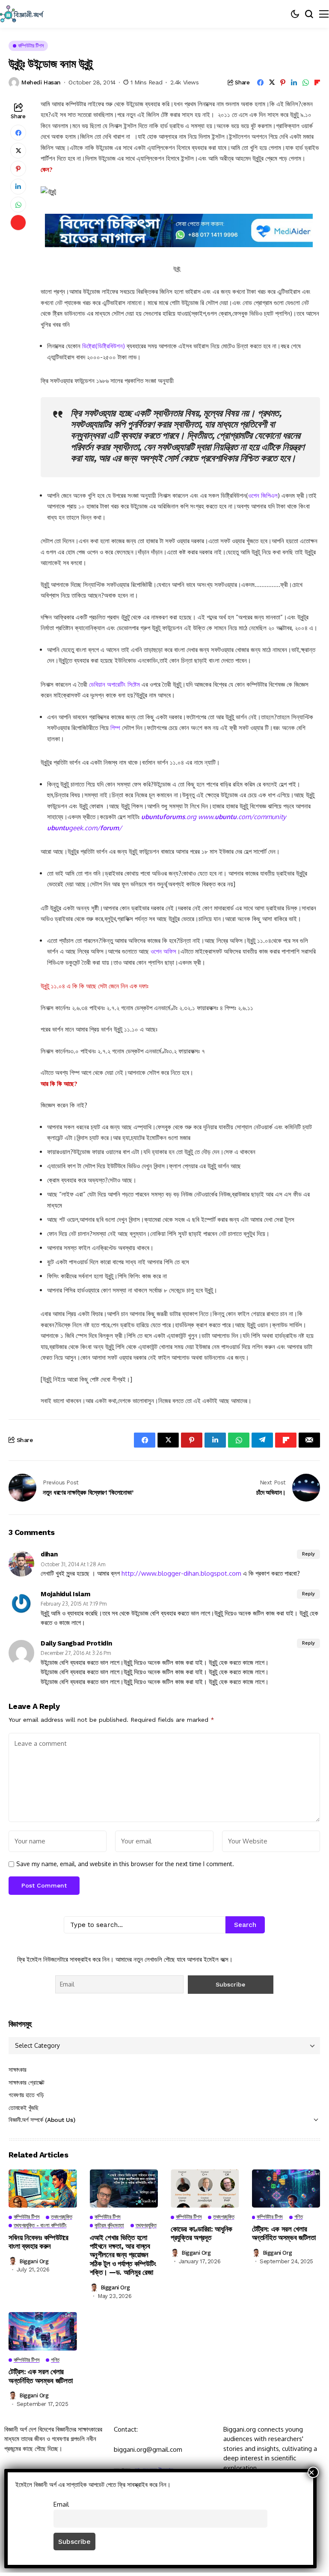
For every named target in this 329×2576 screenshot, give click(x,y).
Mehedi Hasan (41, 82)
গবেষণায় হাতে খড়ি (26, 2095)
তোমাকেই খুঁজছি (24, 2108)
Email (61, 2504)
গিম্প (115, 728)
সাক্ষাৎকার (18, 2070)
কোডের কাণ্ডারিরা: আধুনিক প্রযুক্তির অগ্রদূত (202, 2233)
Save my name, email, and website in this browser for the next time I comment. (125, 1864)
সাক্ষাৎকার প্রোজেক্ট (27, 2082)
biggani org (34, 2261)
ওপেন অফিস (163, 951)
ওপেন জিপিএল (263, 495)
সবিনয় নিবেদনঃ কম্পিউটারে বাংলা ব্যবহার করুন (39, 2242)
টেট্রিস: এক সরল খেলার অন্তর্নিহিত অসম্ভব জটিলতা (284, 2233)
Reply (308, 1554)
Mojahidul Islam (65, 1594)
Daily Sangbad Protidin (76, 1643)
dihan (49, 1554)
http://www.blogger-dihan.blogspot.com (181, 1573)
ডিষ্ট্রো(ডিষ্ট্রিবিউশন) (104, 346)
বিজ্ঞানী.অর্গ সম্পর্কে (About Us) (42, 2120)
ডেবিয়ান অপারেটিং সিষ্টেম (114, 684)
